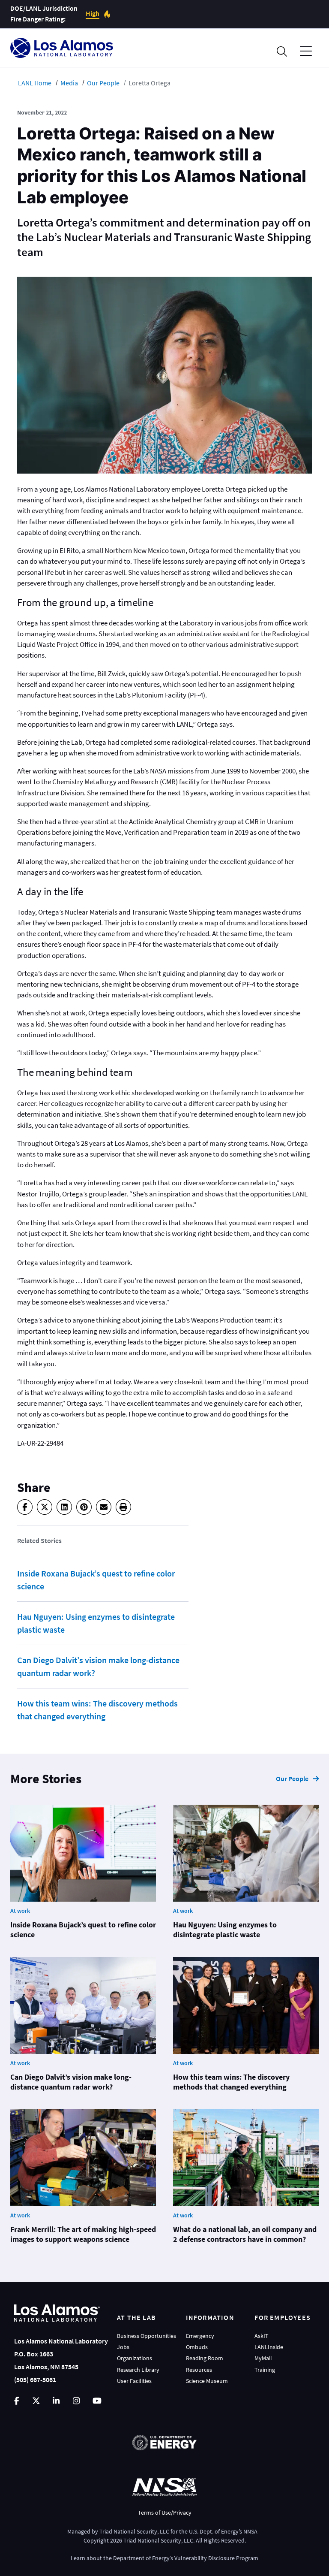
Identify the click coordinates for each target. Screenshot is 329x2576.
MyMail (263, 2358)
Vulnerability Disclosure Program (216, 2558)
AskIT (262, 2336)
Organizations (135, 2358)
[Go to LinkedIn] (56, 2401)
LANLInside (269, 2347)
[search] (282, 51)
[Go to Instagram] (76, 2401)
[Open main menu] (306, 51)
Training (265, 2370)
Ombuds (197, 2347)
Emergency (200, 2336)
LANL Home (35, 83)
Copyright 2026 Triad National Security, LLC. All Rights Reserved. (165, 2540)
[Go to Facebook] (17, 2401)
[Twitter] (45, 1507)
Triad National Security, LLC (134, 2531)
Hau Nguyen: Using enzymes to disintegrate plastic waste (96, 1623)
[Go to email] (104, 1507)
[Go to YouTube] (97, 2401)
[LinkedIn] (64, 1507)
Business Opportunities (147, 2336)
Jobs (123, 2347)
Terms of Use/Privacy (165, 2513)
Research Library (138, 2370)
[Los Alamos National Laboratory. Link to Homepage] (62, 48)
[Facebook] (25, 1507)
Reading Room (205, 2358)
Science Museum (207, 2381)
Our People (103, 83)
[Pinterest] (84, 1507)
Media (69, 83)
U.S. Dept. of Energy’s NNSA (223, 2531)
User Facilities (134, 2381)
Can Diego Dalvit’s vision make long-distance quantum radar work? (98, 1666)
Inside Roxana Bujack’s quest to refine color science (96, 1580)
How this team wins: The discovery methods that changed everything (97, 1710)
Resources (199, 2370)
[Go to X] (36, 2401)
